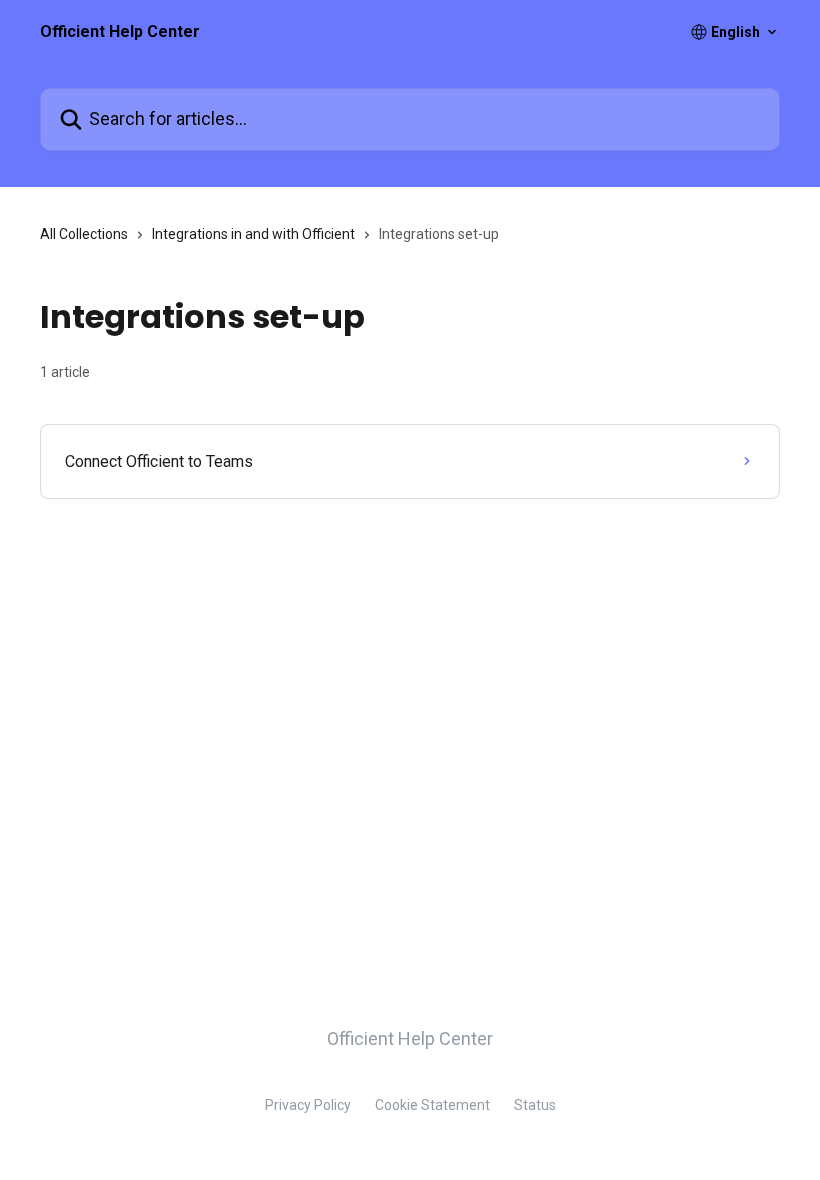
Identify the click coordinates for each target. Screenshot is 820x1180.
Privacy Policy (308, 1105)
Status (535, 1105)
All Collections (84, 234)
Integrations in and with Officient (253, 234)
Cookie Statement (432, 1105)
